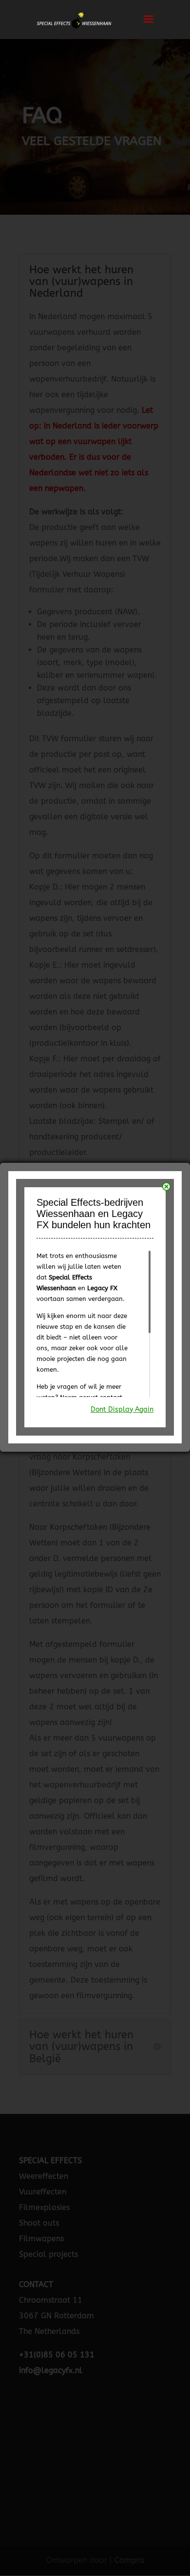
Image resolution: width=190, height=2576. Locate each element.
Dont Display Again (122, 1410)
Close (166, 1187)
